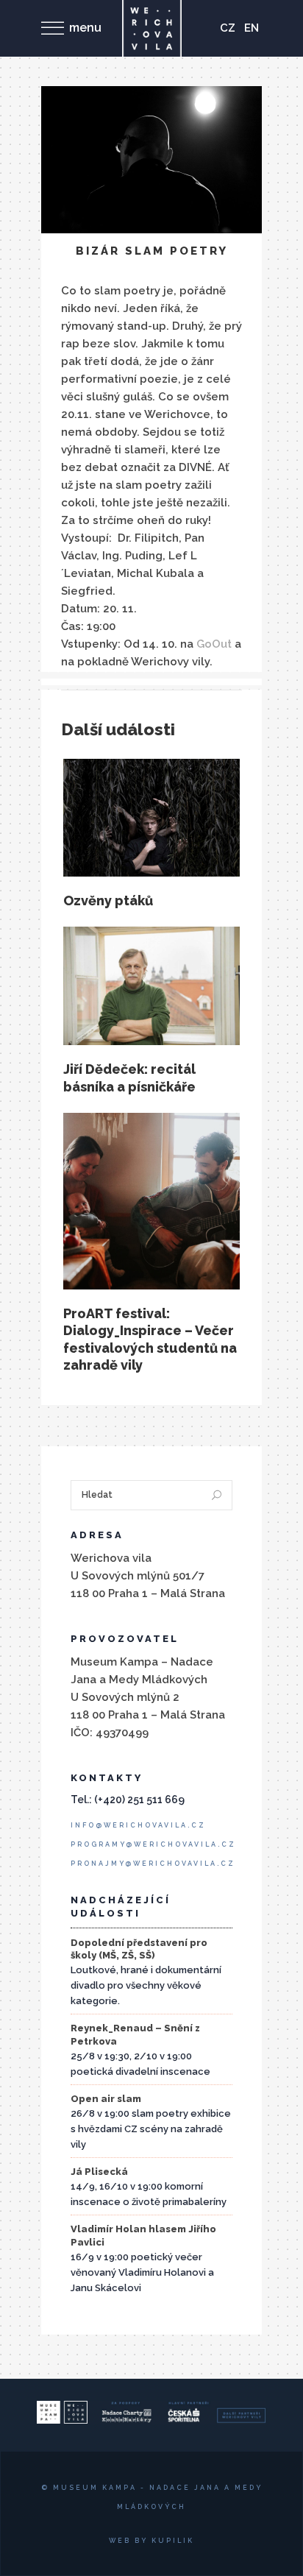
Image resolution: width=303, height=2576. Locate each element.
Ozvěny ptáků (108, 900)
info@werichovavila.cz (138, 1825)
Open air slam (106, 2099)
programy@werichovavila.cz (153, 1844)
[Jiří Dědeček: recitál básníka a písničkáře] (151, 986)
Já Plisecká (99, 2172)
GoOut (214, 644)
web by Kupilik (151, 2541)
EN (252, 28)
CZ (228, 28)
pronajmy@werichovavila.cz (153, 1864)
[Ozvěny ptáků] (151, 818)
